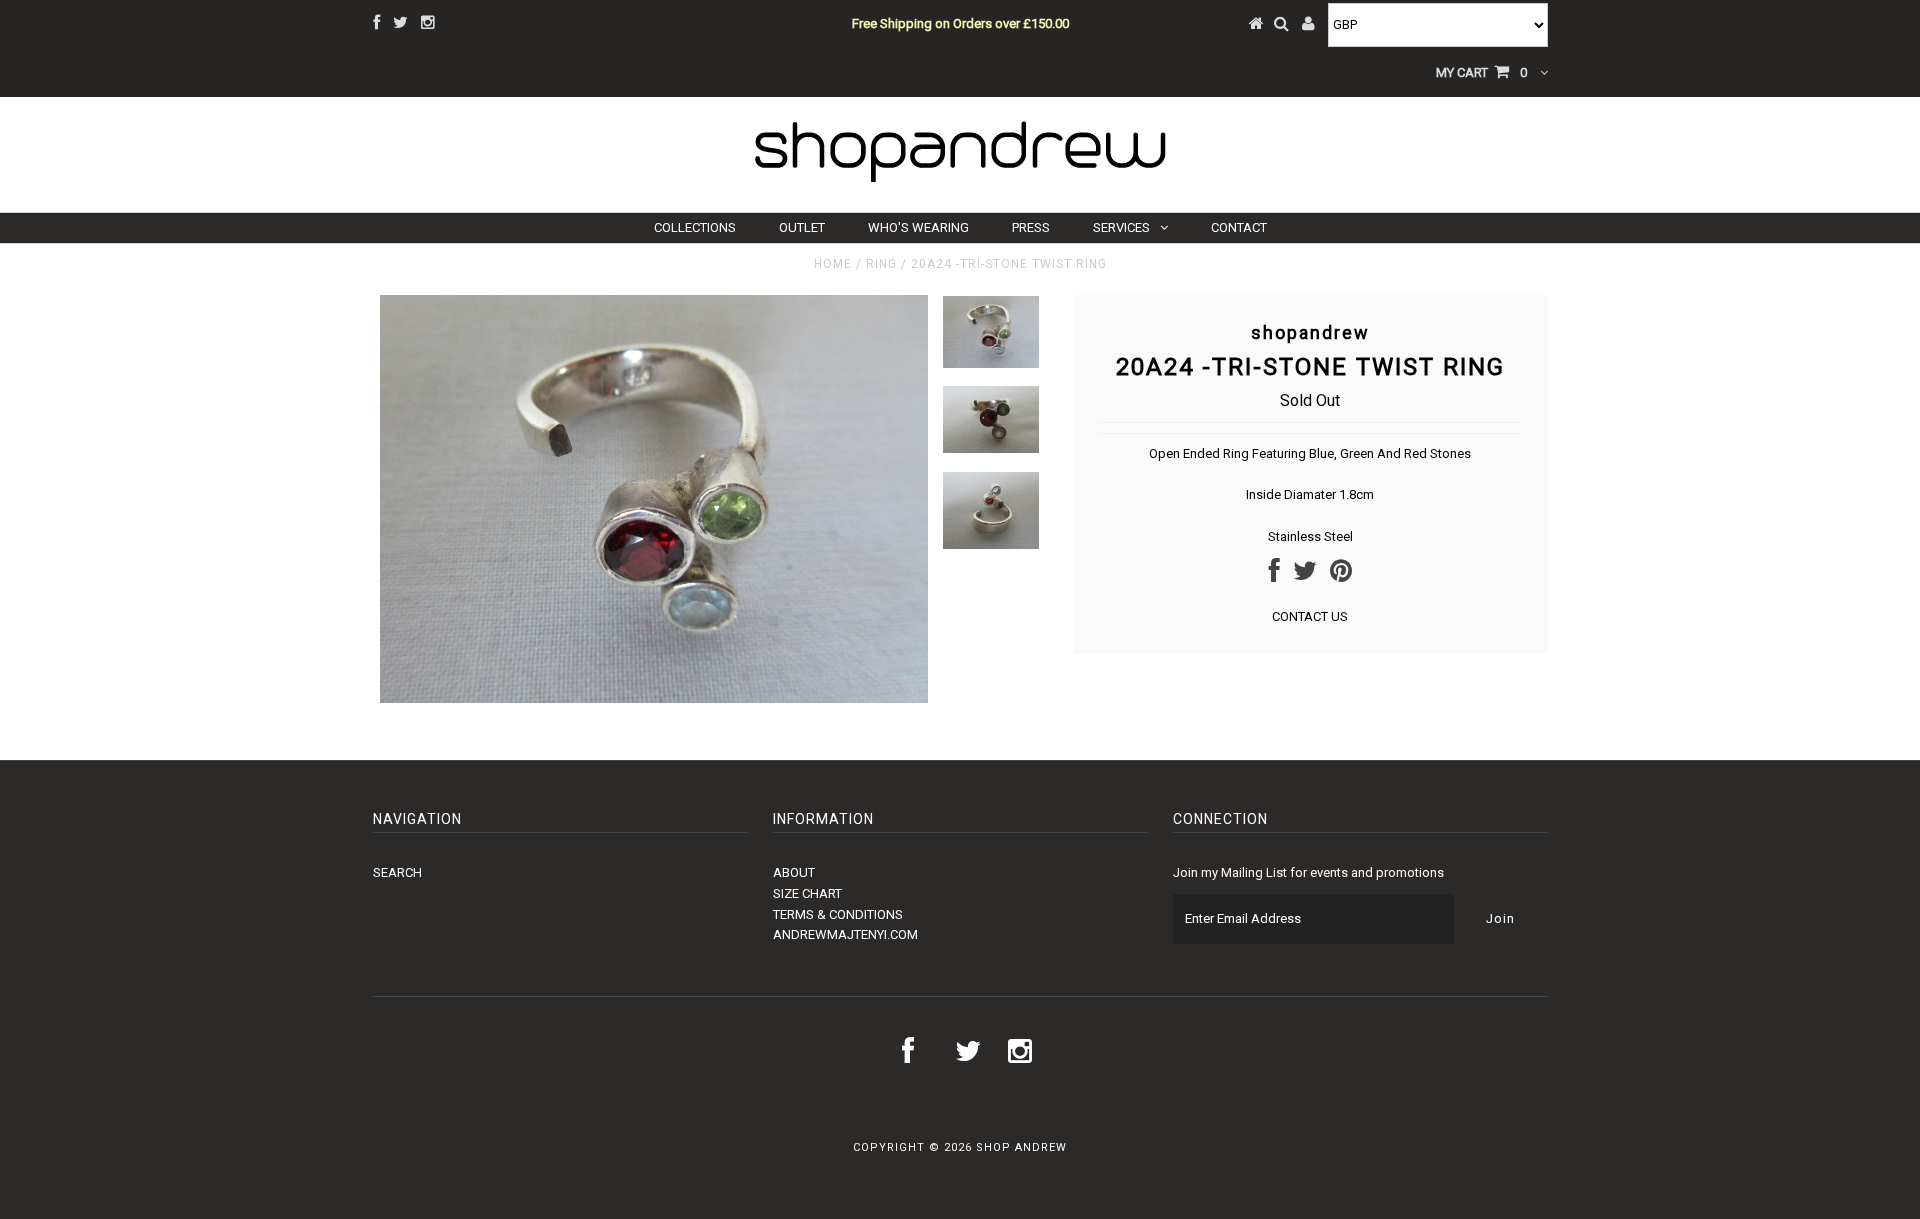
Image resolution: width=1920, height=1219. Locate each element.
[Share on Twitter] (1305, 575)
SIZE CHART (807, 893)
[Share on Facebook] (1274, 575)
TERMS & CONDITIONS (838, 914)
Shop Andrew (1021, 1147)
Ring (881, 264)
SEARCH (397, 872)
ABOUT (794, 872)
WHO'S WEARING (918, 227)
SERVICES (1121, 227)
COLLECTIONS (695, 227)
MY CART (1481, 72)
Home (833, 264)
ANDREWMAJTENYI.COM (845, 934)
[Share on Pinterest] (1341, 575)
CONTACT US (1310, 616)
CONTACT (1239, 227)
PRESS (1031, 227)
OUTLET (802, 227)
